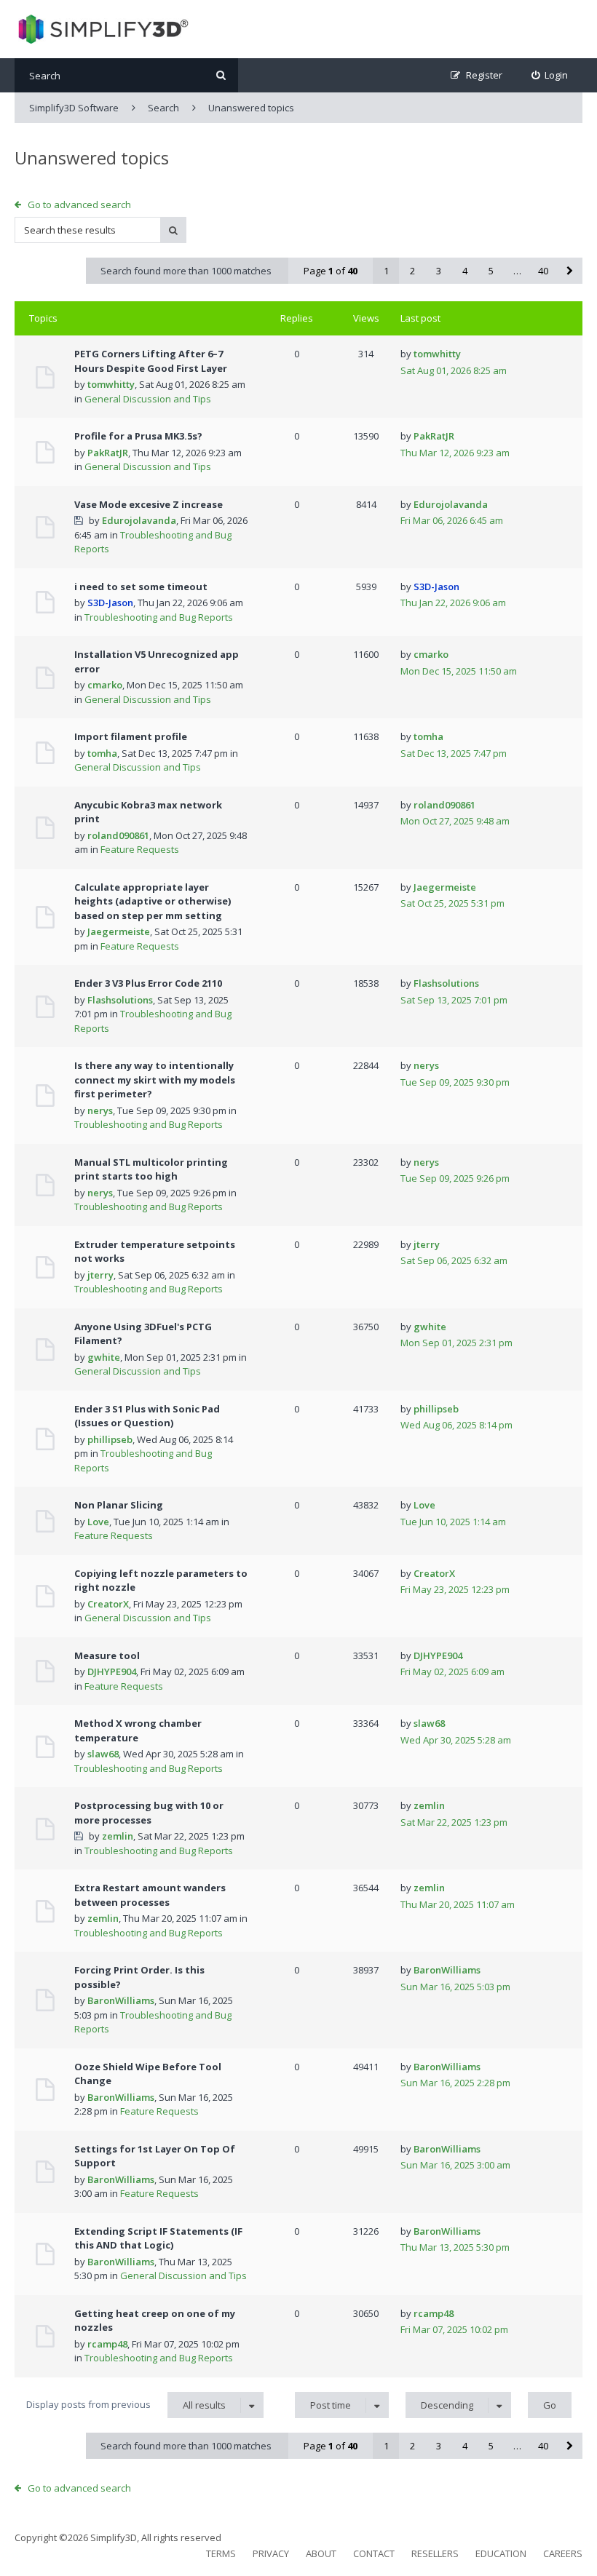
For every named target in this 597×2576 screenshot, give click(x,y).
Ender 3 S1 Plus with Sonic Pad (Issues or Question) (147, 1416)
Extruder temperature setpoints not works (155, 1252)
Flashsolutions (120, 1000)
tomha (102, 753)
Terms (221, 2553)
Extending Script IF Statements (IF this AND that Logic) (158, 2238)
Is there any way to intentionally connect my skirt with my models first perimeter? (155, 1080)
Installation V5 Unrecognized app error (157, 661)
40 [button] (543, 271)
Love (98, 1522)
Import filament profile (131, 736)
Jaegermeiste (119, 931)
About (321, 2553)
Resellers (435, 2553)
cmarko (105, 685)
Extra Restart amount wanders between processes (150, 1895)
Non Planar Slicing (119, 1505)
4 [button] (465, 271)
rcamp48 (107, 2344)
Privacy (271, 2553)
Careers (563, 2553)
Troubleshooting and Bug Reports (159, 617)
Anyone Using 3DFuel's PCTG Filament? (143, 1334)
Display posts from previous (126, 2405)
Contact (374, 2553)
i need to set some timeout (141, 587)
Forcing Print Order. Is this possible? (139, 1977)
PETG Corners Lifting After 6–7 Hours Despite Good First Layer (151, 361)
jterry (100, 1275)
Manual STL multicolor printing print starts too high (151, 1169)
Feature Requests (140, 849)
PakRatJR (108, 453)
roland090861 (118, 835)
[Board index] (102, 29)
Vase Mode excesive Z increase (149, 504)
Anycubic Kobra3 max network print (148, 812)
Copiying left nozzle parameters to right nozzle (161, 1581)
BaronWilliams (121, 2000)
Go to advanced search (79, 204)
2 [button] (412, 271)
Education (501, 2553)
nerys (100, 1110)
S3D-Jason (110, 603)
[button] (569, 271)
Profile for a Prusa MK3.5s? (138, 436)
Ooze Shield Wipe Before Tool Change (148, 2074)
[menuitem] (550, 75)
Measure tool (107, 1655)
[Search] (221, 75)
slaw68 (103, 1754)
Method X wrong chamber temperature (138, 1730)
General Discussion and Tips (148, 399)
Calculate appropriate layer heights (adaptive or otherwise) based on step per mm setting (153, 901)
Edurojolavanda (139, 520)
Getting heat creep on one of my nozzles (155, 2321)
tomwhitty (111, 384)
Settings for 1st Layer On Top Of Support (155, 2156)
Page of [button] (331, 271)
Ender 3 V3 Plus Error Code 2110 (148, 983)
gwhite (104, 1357)
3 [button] (439, 271)
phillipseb (110, 1439)
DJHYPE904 (112, 1671)
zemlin (118, 1836)
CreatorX (108, 1604)
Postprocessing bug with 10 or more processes (149, 1813)
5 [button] (491, 271)
